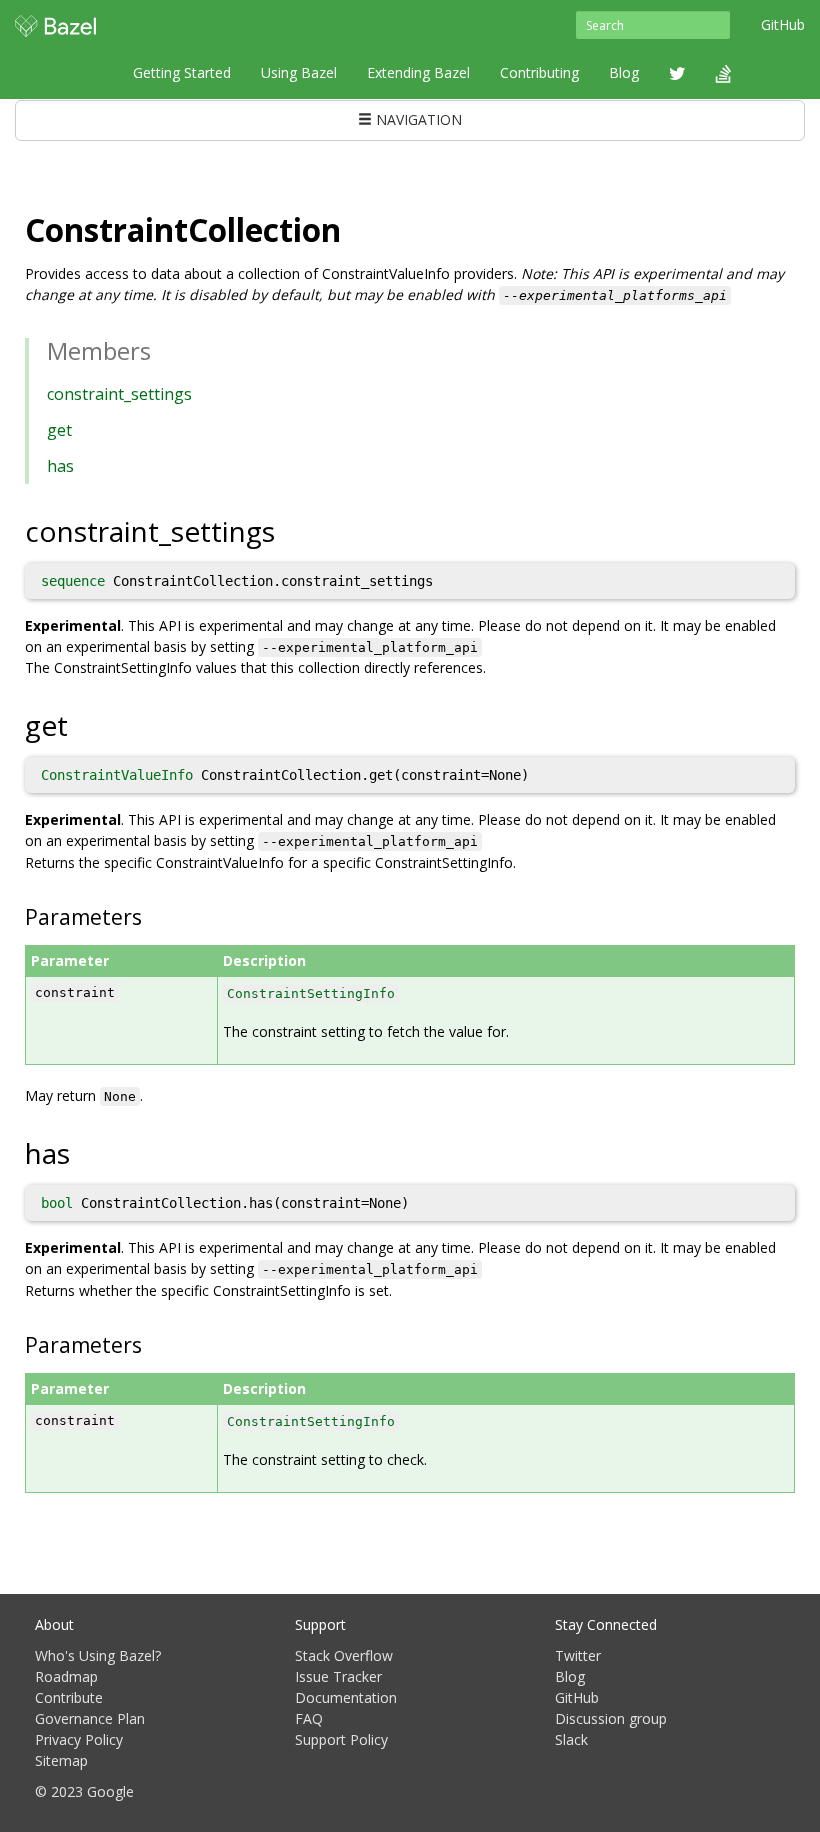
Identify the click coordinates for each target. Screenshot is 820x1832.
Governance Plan (90, 1718)
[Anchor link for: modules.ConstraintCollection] (357, 228)
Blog (624, 72)
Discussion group (611, 1718)
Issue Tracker (338, 1676)
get (59, 430)
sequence (73, 581)
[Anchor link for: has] (84, 1152)
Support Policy (341, 1739)
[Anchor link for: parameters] (152, 915)
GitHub (783, 24)
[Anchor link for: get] (82, 724)
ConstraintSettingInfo (311, 993)
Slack (571, 1739)
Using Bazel (299, 72)
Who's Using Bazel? (98, 1655)
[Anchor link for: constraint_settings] (289, 530)
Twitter (578, 1655)
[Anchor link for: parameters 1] (152, 1343)
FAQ (309, 1718)
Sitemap (61, 1760)
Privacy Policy (79, 1739)
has (60, 466)
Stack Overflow (344, 1655)
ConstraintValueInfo (117, 775)
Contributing (539, 72)
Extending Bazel (418, 72)
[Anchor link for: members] (163, 349)
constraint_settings (119, 394)
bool (57, 1203)
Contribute (69, 1697)
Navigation (417, 119)
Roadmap (66, 1676)
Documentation (346, 1697)
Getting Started (182, 72)
